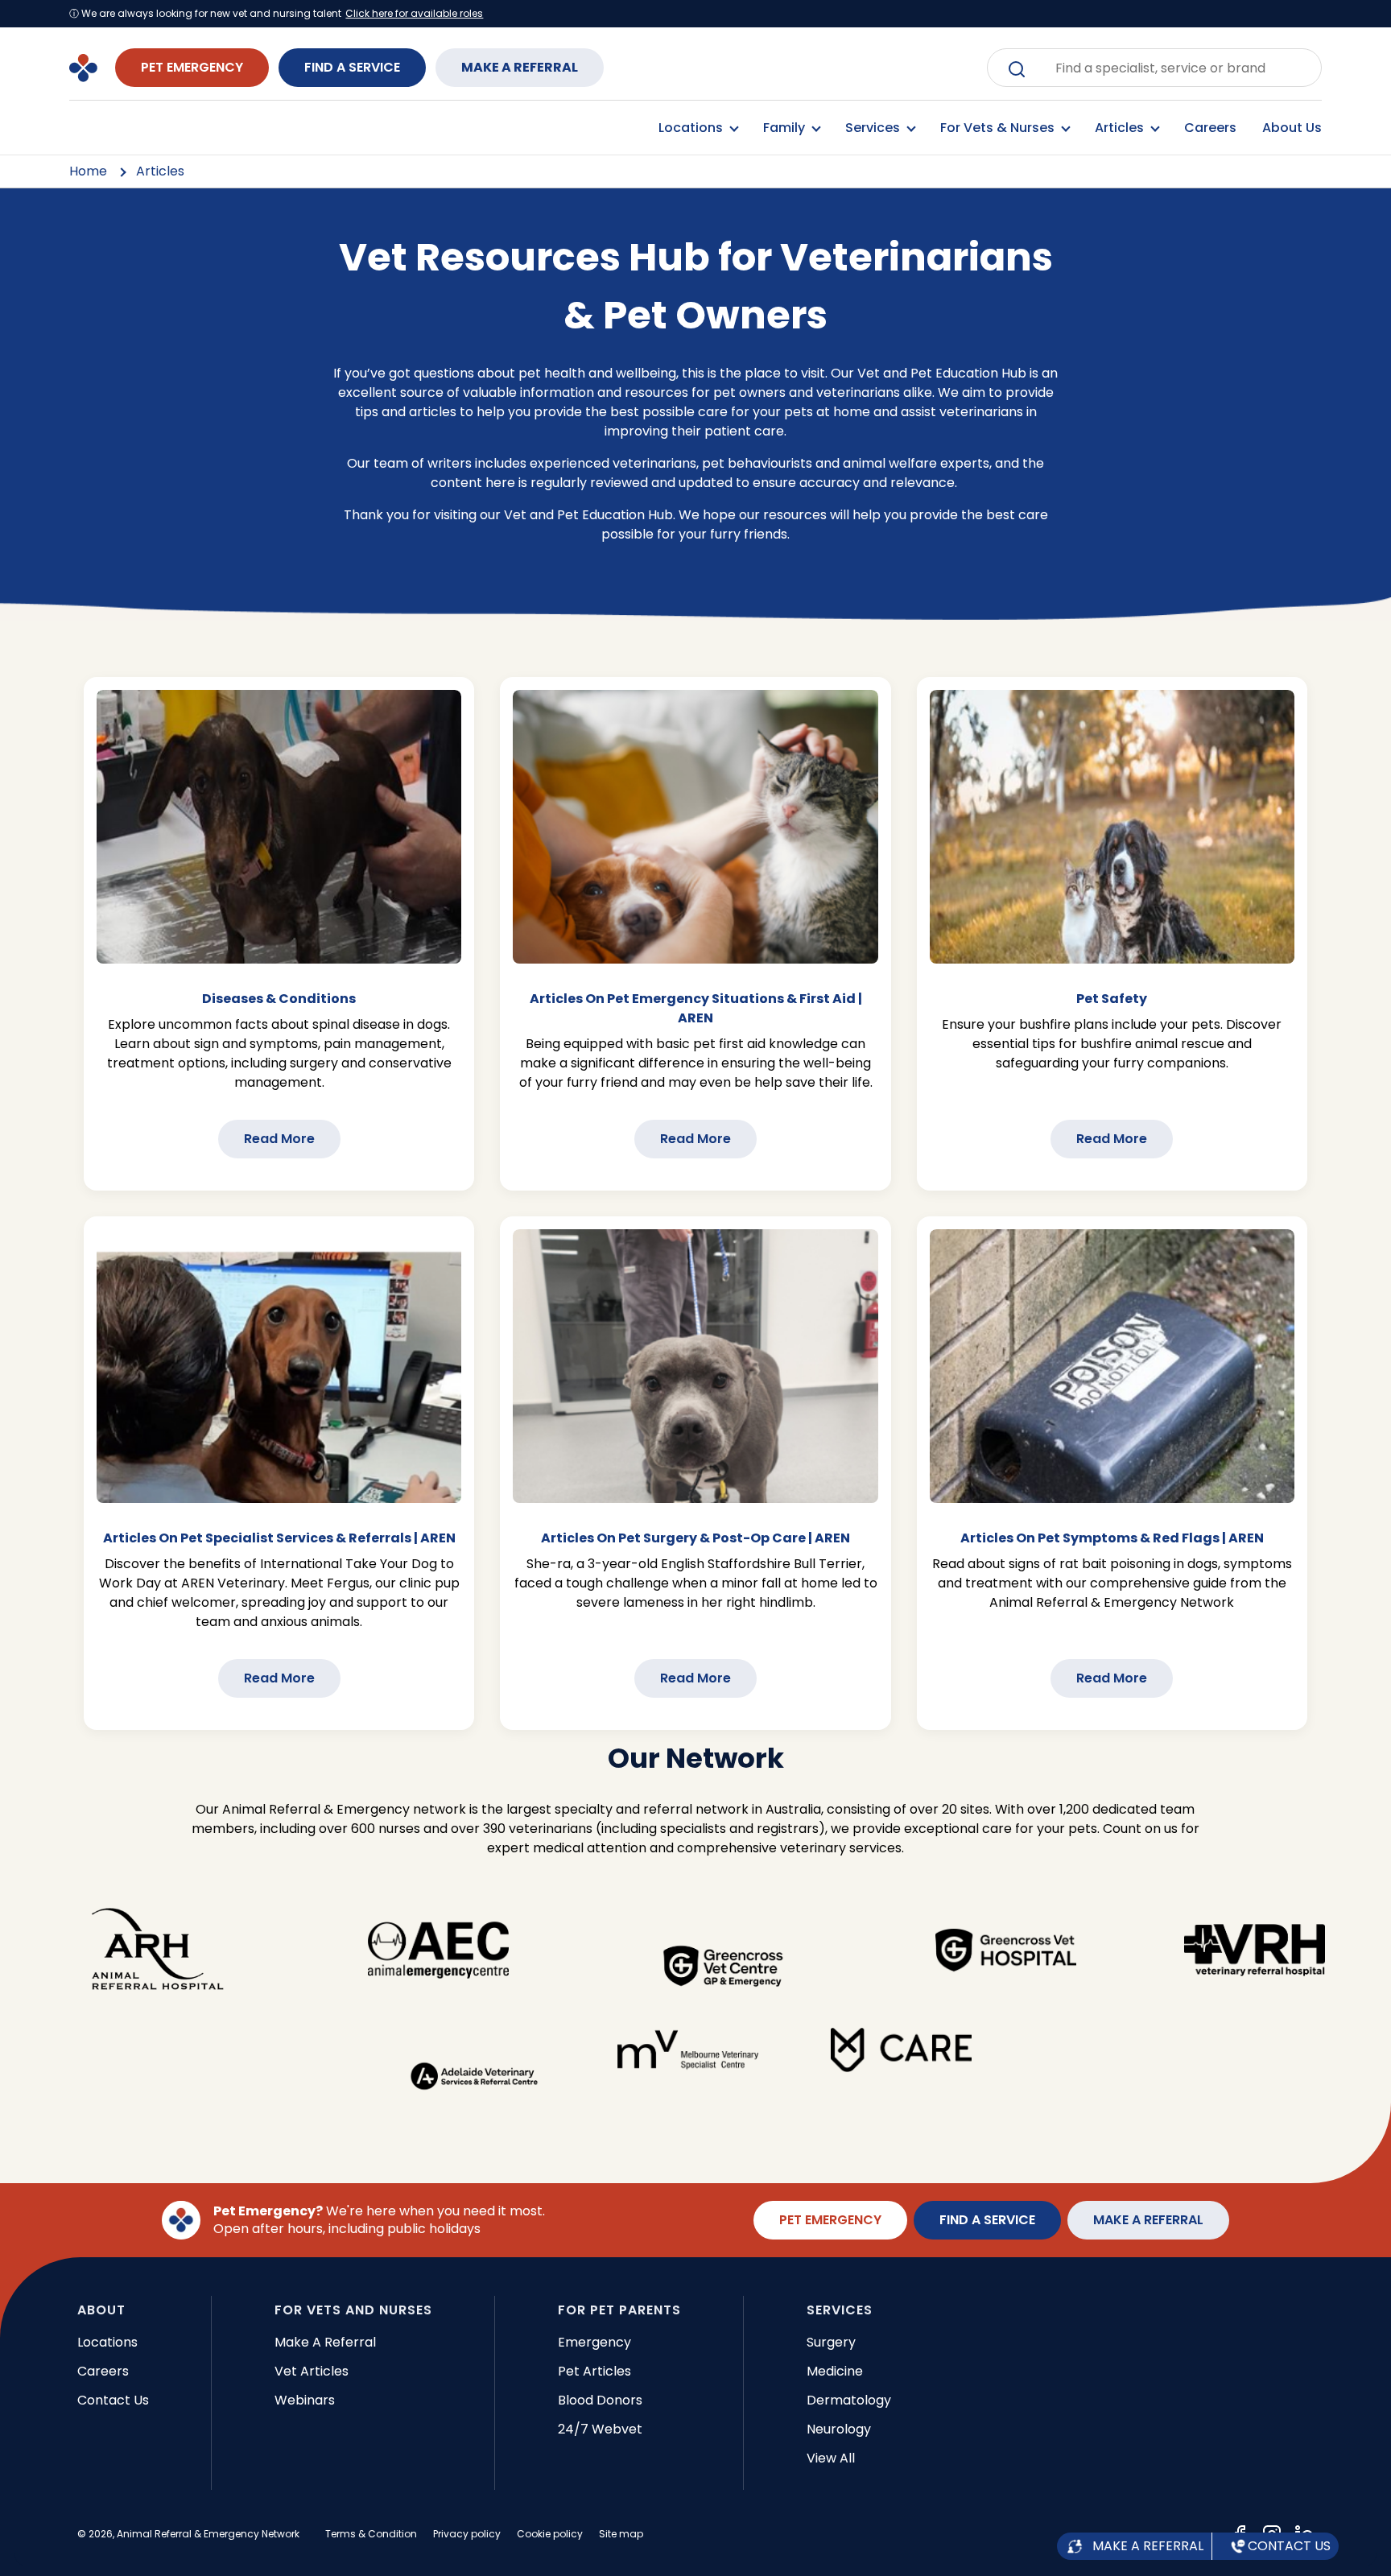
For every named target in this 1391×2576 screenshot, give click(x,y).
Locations (107, 2342)
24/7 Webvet (600, 2429)
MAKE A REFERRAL (520, 67)
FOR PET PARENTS (619, 2310)
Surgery (831, 2342)
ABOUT (101, 2310)
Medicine (835, 2371)
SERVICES (840, 2310)
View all (831, 2458)
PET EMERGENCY (192, 67)
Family (786, 128)
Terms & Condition (371, 2534)
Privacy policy (467, 2534)
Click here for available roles (414, 14)
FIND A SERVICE (352, 67)
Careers (1210, 128)
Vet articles (312, 2371)
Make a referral (325, 2342)
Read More (279, 1139)
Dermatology (849, 2400)
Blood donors (600, 2400)
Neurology (839, 2429)
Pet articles (594, 2371)
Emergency (594, 2342)
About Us (1292, 128)
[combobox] (1166, 68)
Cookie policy (550, 2534)
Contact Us (113, 2400)
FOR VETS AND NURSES (353, 2310)
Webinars (305, 2400)
